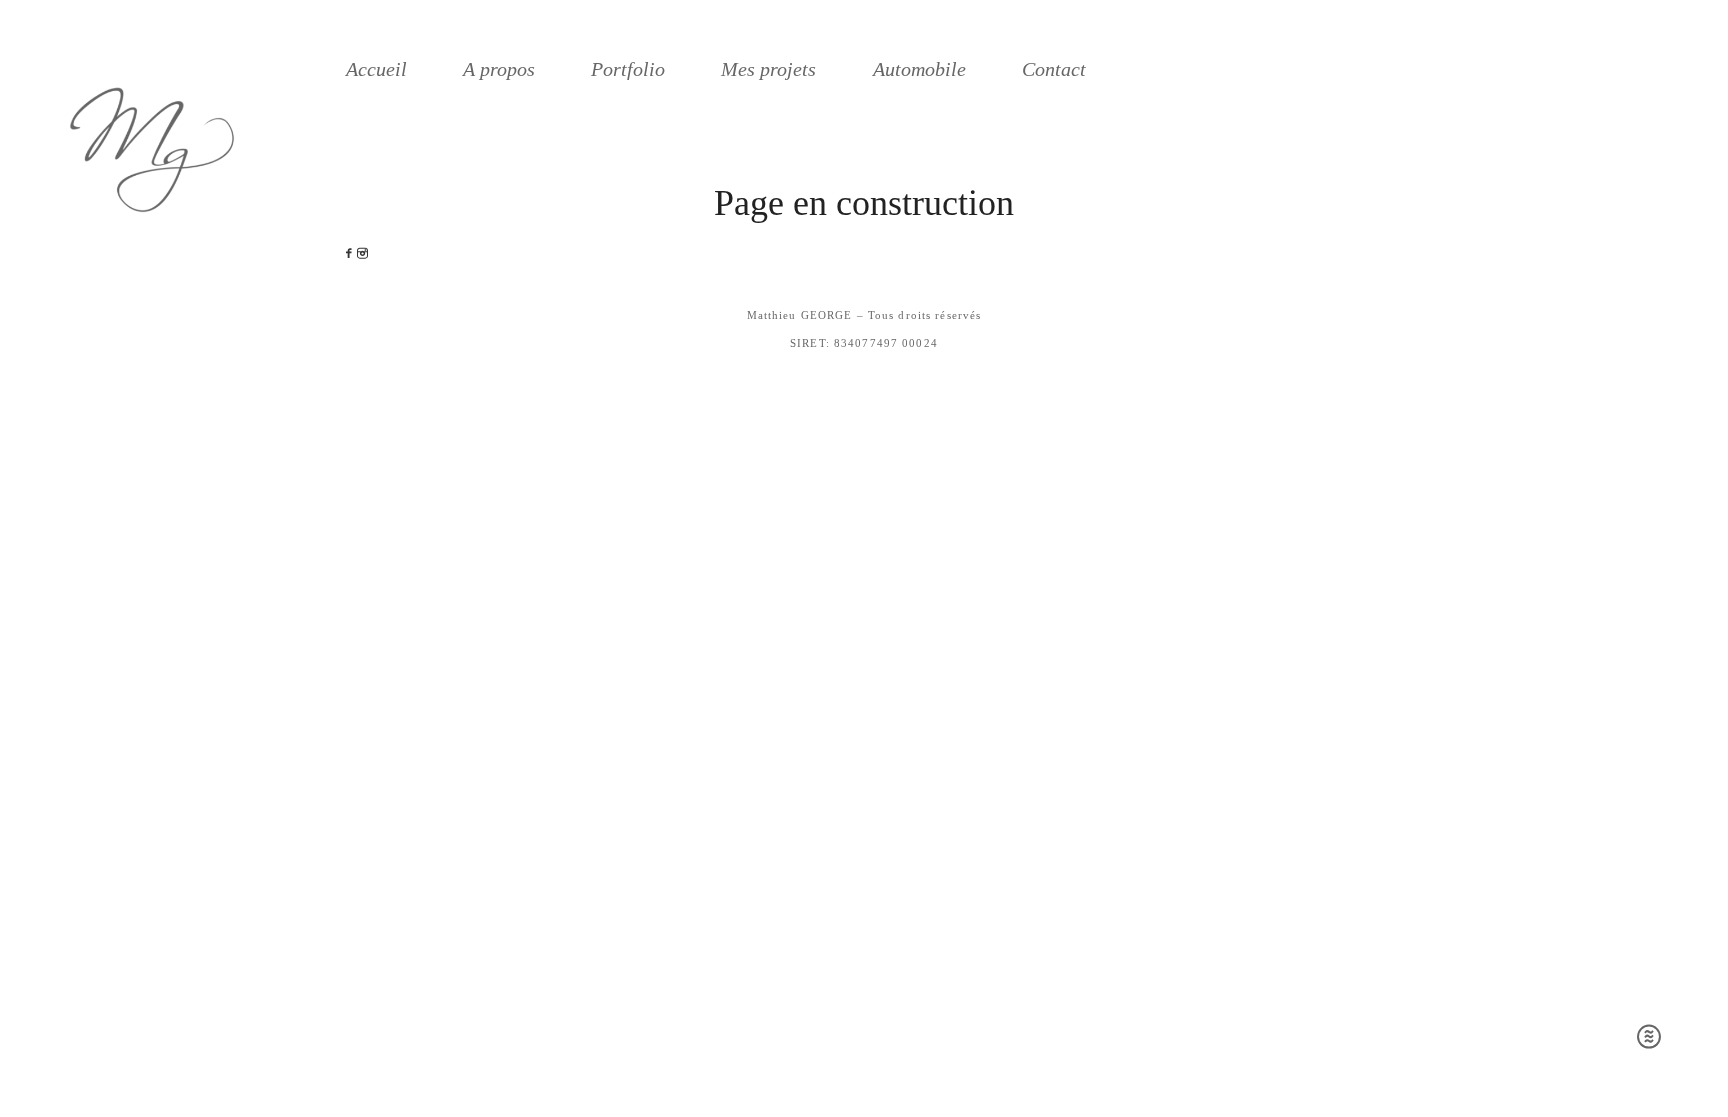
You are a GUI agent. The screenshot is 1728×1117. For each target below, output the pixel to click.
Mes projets (768, 69)
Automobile (919, 69)
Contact (1054, 69)
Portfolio (628, 69)
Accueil (376, 69)
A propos (499, 69)
